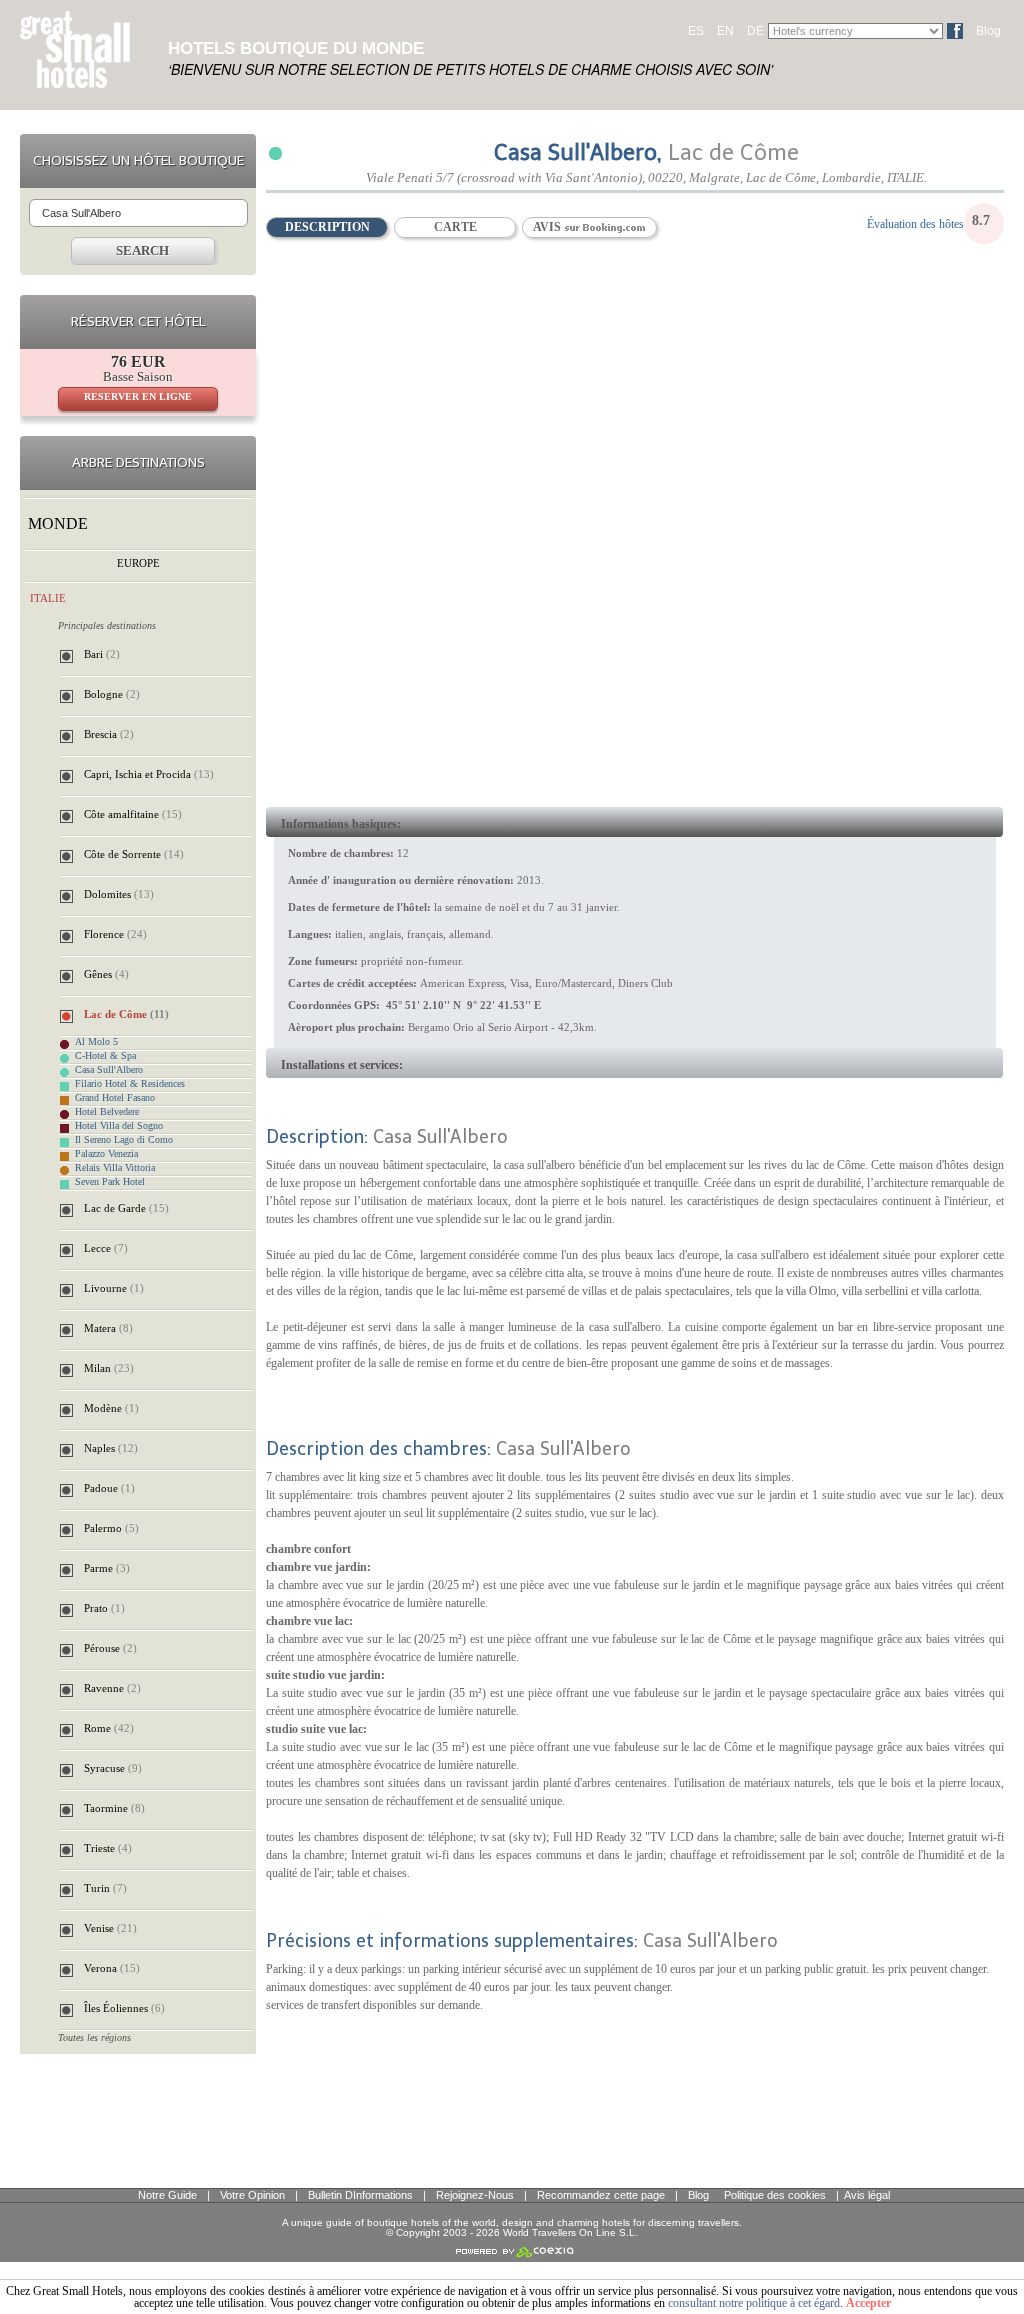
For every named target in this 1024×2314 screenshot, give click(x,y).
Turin (105, 1888)
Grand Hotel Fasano (115, 1098)
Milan (109, 1368)
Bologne (112, 694)
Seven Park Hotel (110, 1182)
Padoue (109, 1488)
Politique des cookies (775, 2195)
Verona (112, 1968)
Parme (107, 1568)
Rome (109, 1728)
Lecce (106, 1248)
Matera (108, 1328)
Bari (102, 654)
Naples (111, 1448)
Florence (115, 934)
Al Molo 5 (96, 1042)
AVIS (548, 227)
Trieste (108, 1848)
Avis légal (867, 2195)
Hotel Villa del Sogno (119, 1126)
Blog (988, 31)
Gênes (106, 974)
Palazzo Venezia (106, 1154)
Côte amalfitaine (133, 814)
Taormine (114, 1808)
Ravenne (112, 1688)
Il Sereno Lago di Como (124, 1140)
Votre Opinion (252, 2195)
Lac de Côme (126, 1014)
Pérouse (110, 1648)
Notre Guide (167, 2195)
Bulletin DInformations (360, 2195)
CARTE (455, 227)
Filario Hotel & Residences (130, 1084)
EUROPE (138, 563)
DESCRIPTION (327, 227)
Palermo (111, 1528)
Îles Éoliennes (124, 2008)
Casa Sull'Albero (109, 1070)
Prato (104, 1608)
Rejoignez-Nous (475, 2195)
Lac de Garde (126, 1208)
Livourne (114, 1288)
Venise (110, 1928)
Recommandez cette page (601, 2195)
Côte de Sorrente (134, 854)
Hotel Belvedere (107, 1112)
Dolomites (119, 894)
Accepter (868, 2303)
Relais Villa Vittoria (115, 1168)
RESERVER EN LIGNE (138, 396)
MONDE (58, 523)
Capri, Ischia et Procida (149, 774)
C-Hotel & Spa (105, 1056)
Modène (111, 1408)
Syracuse (113, 1768)
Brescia (109, 734)
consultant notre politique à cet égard (754, 2303)
